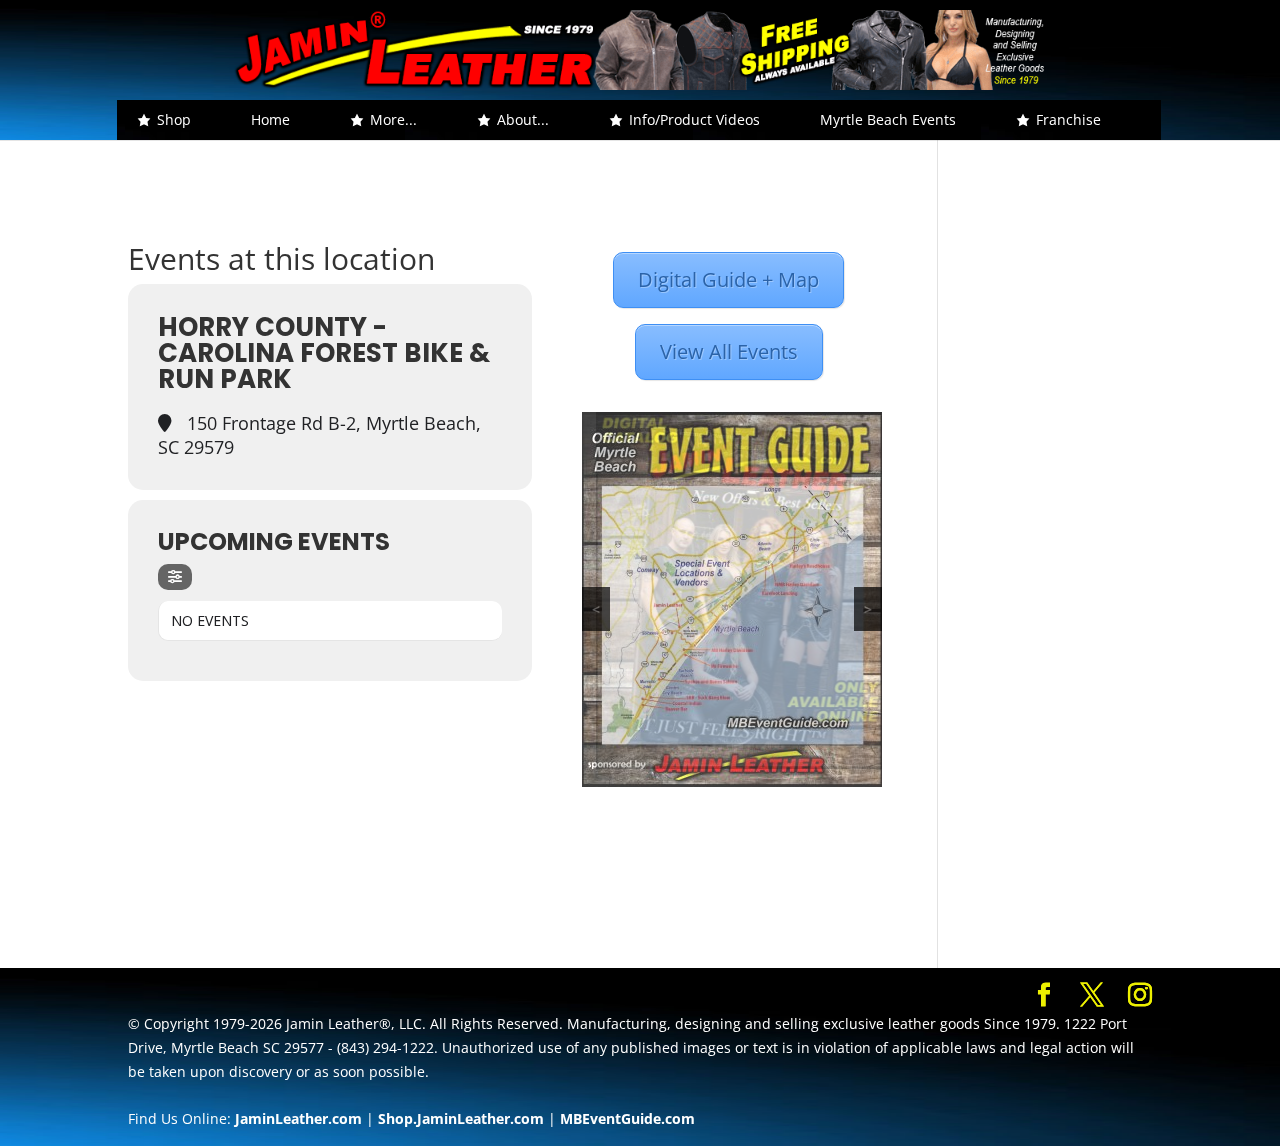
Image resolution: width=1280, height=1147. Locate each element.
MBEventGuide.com (627, 1118)
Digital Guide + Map (728, 279)
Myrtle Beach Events (888, 119)
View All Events (729, 351)
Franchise (1068, 119)
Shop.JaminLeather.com (461, 1118)
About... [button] (523, 119)
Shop (174, 119)
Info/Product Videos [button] (694, 119)
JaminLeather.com (298, 1118)
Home (270, 119)
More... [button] (393, 119)
